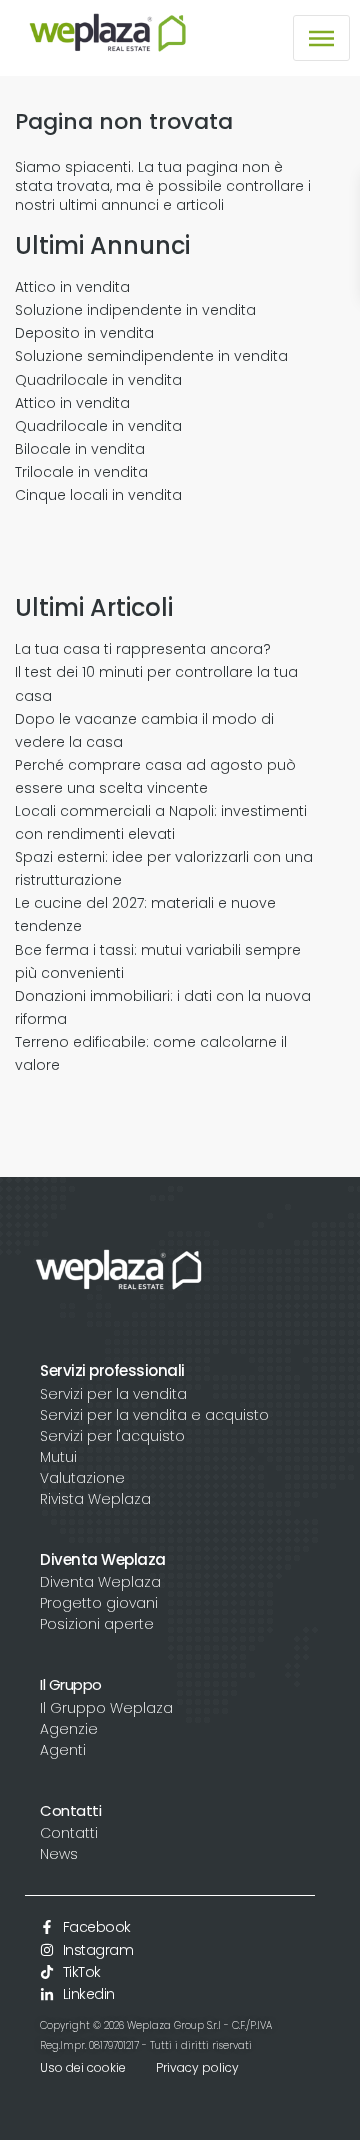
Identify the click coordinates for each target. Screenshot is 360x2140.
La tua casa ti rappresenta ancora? (143, 649)
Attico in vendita (72, 287)
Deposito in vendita (84, 333)
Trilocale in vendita (81, 472)
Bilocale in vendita (80, 449)
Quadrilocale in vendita (98, 380)
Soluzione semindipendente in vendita (151, 356)
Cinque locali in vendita (98, 495)
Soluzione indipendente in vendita (135, 310)
